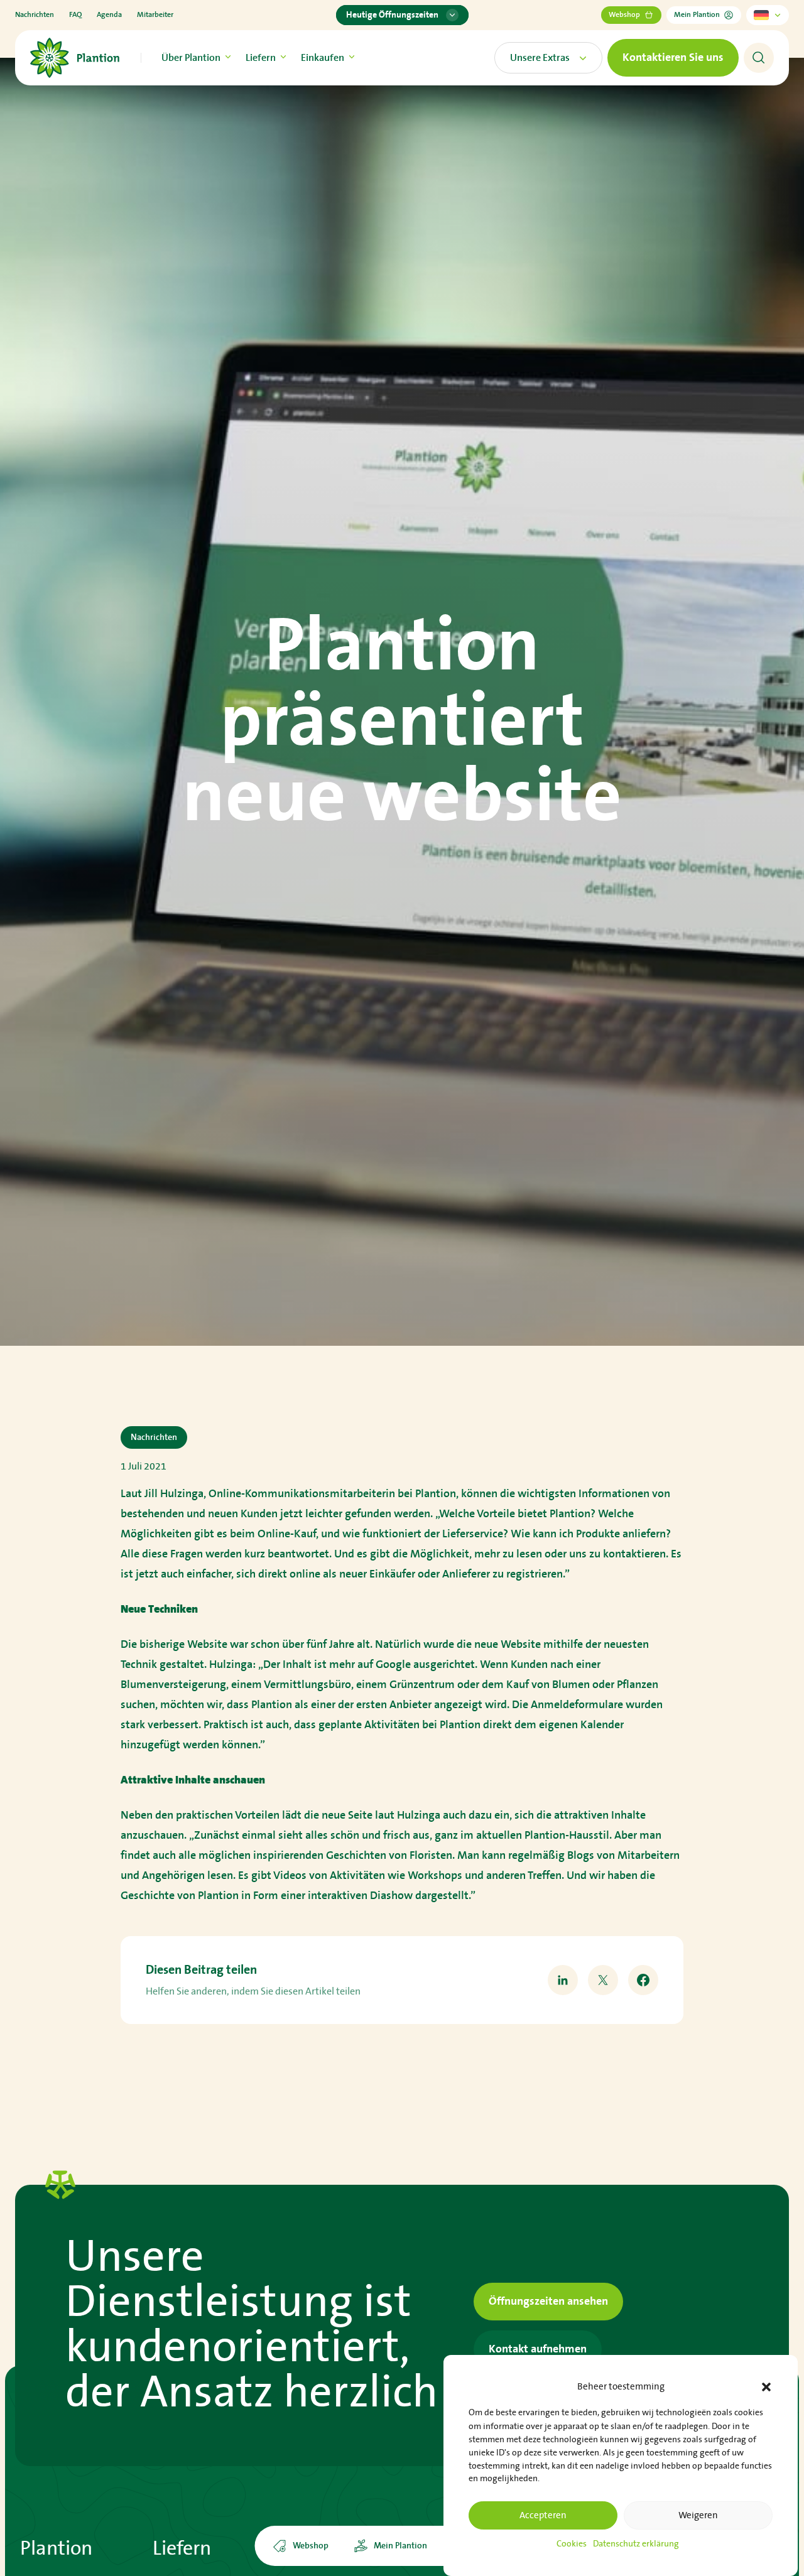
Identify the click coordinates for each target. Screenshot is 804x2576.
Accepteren (543, 2515)
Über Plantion (191, 58)
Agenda (109, 15)
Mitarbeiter (155, 15)
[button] (766, 2387)
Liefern (261, 58)
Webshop (624, 15)
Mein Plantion (697, 15)
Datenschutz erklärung (636, 2544)
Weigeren (698, 2515)
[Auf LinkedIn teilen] (563, 1980)
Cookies (572, 2544)
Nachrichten (35, 15)
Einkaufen (323, 58)
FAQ (75, 15)
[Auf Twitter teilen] (603, 1980)
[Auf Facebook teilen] (643, 1980)
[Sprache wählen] (768, 15)
